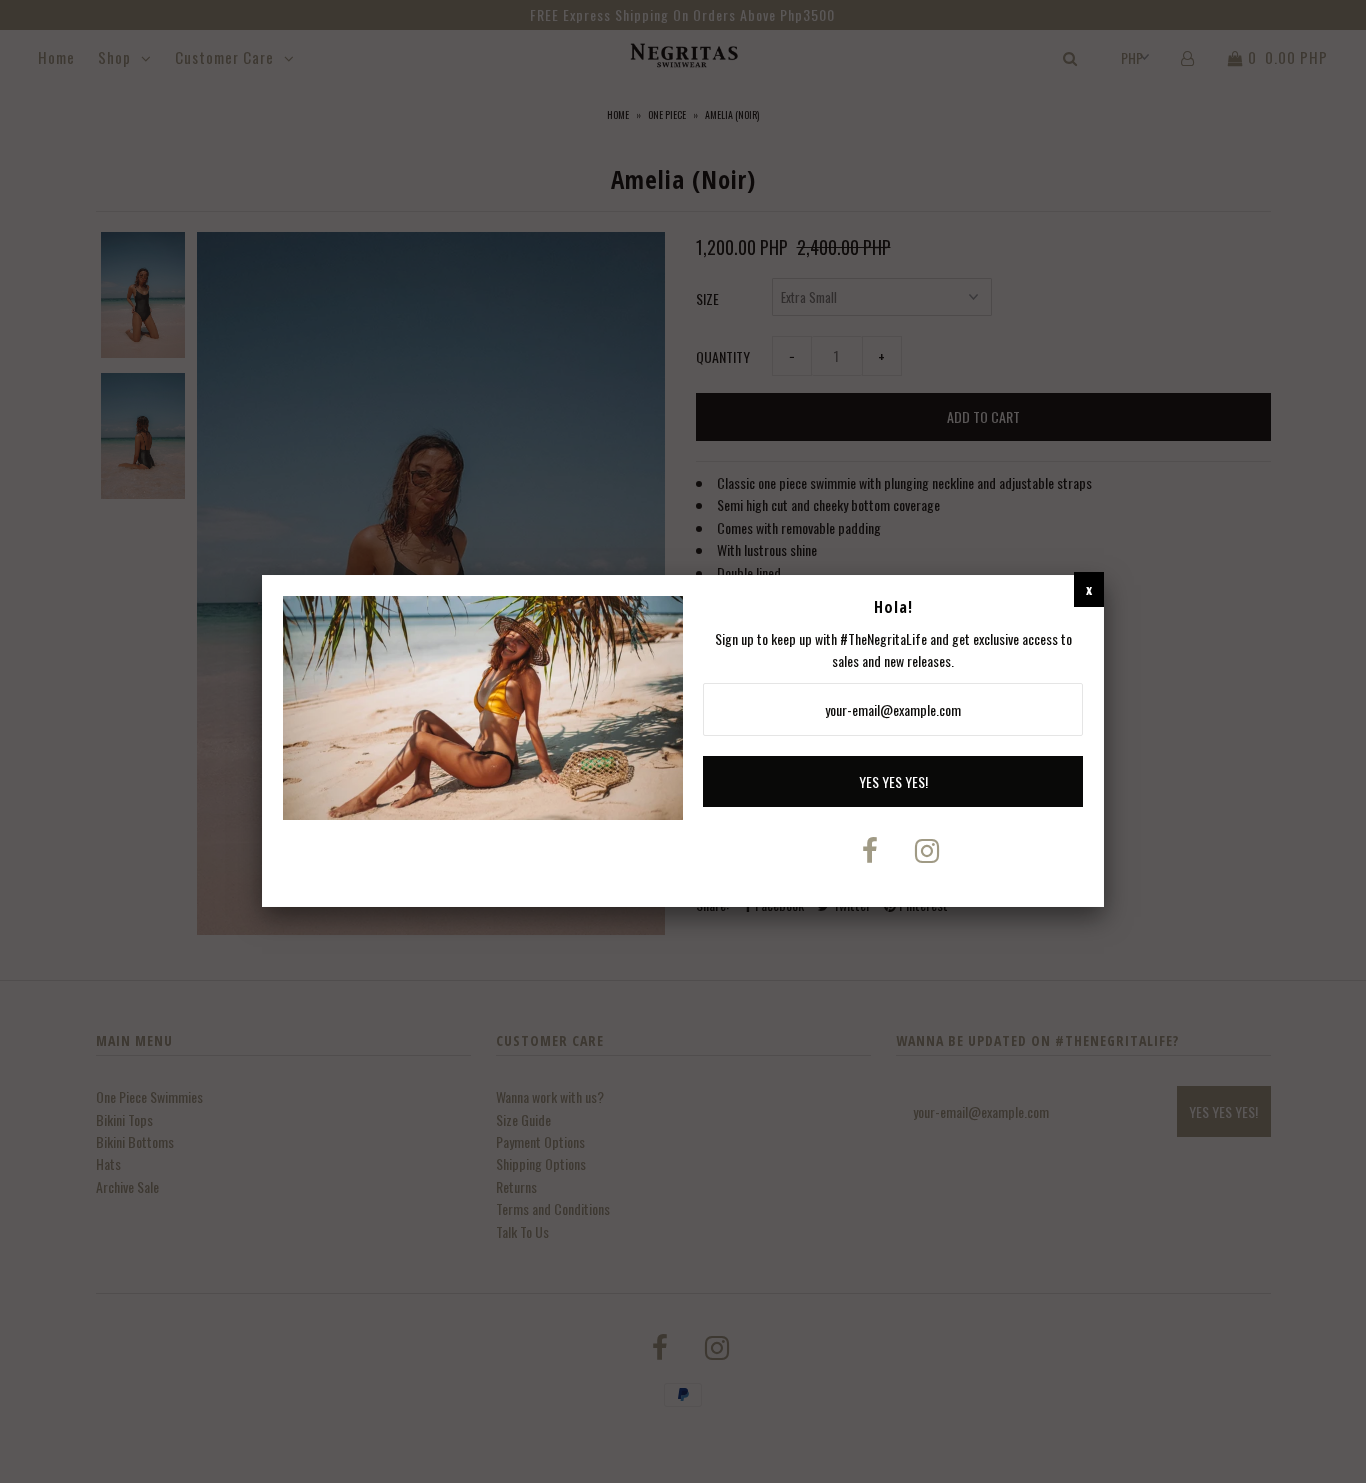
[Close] (1089, 589)
